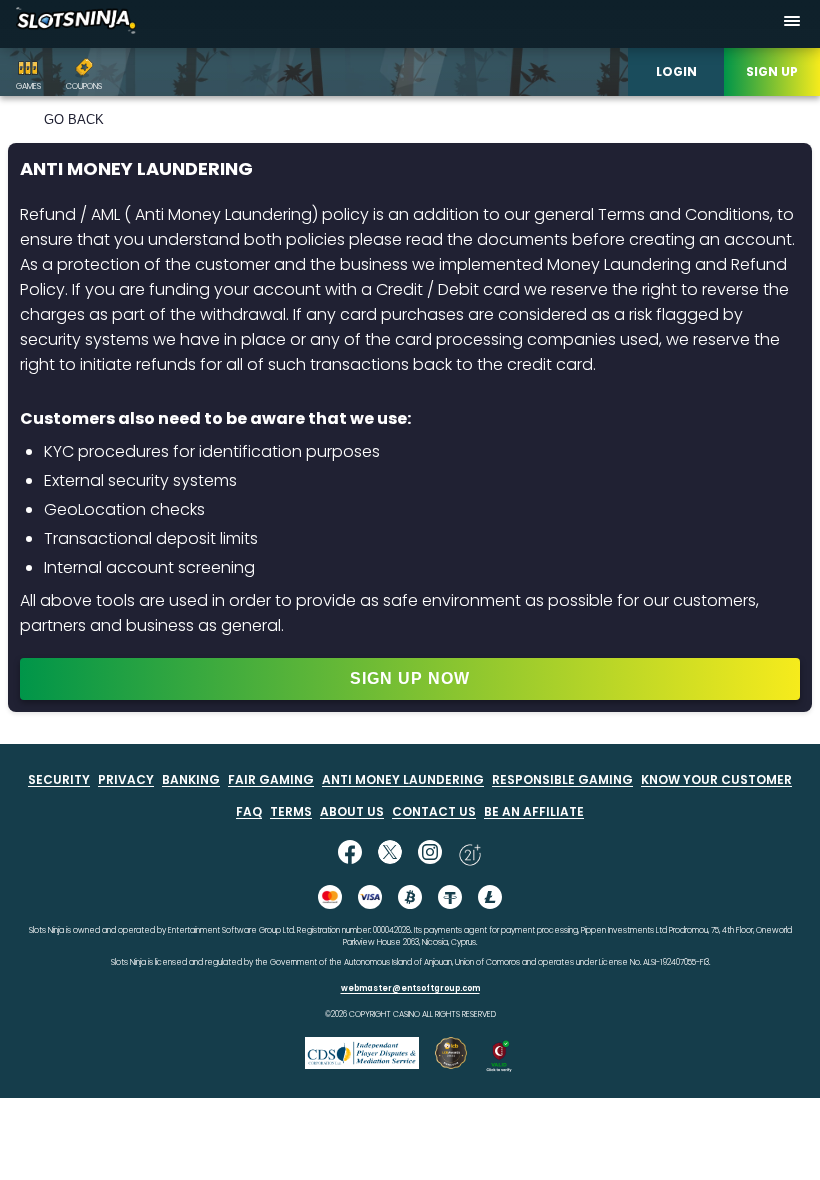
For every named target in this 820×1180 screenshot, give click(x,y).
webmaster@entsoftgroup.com (410, 988)
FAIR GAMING (271, 779)
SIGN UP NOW (410, 678)
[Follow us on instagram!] (430, 854)
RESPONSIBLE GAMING (562, 779)
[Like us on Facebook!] (350, 854)
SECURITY (59, 779)
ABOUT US (352, 811)
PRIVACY (126, 779)
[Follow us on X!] (390, 854)
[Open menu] (792, 24)
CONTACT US (434, 811)
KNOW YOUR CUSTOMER (716, 779)
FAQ (249, 811)
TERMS (291, 811)
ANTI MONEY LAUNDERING (403, 779)
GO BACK (74, 119)
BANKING (191, 779)
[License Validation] (499, 1067)
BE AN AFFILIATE (534, 811)
